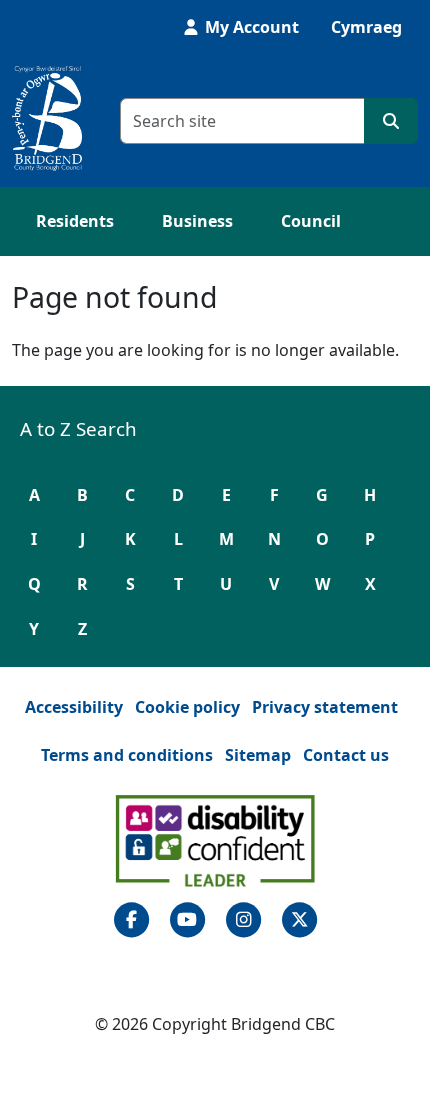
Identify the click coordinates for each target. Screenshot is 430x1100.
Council (311, 221)
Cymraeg (366, 27)
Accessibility (74, 707)
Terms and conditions (127, 755)
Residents (75, 221)
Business (197, 221)
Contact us (346, 755)
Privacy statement (325, 707)
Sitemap (258, 755)
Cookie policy (187, 707)
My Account (250, 27)
